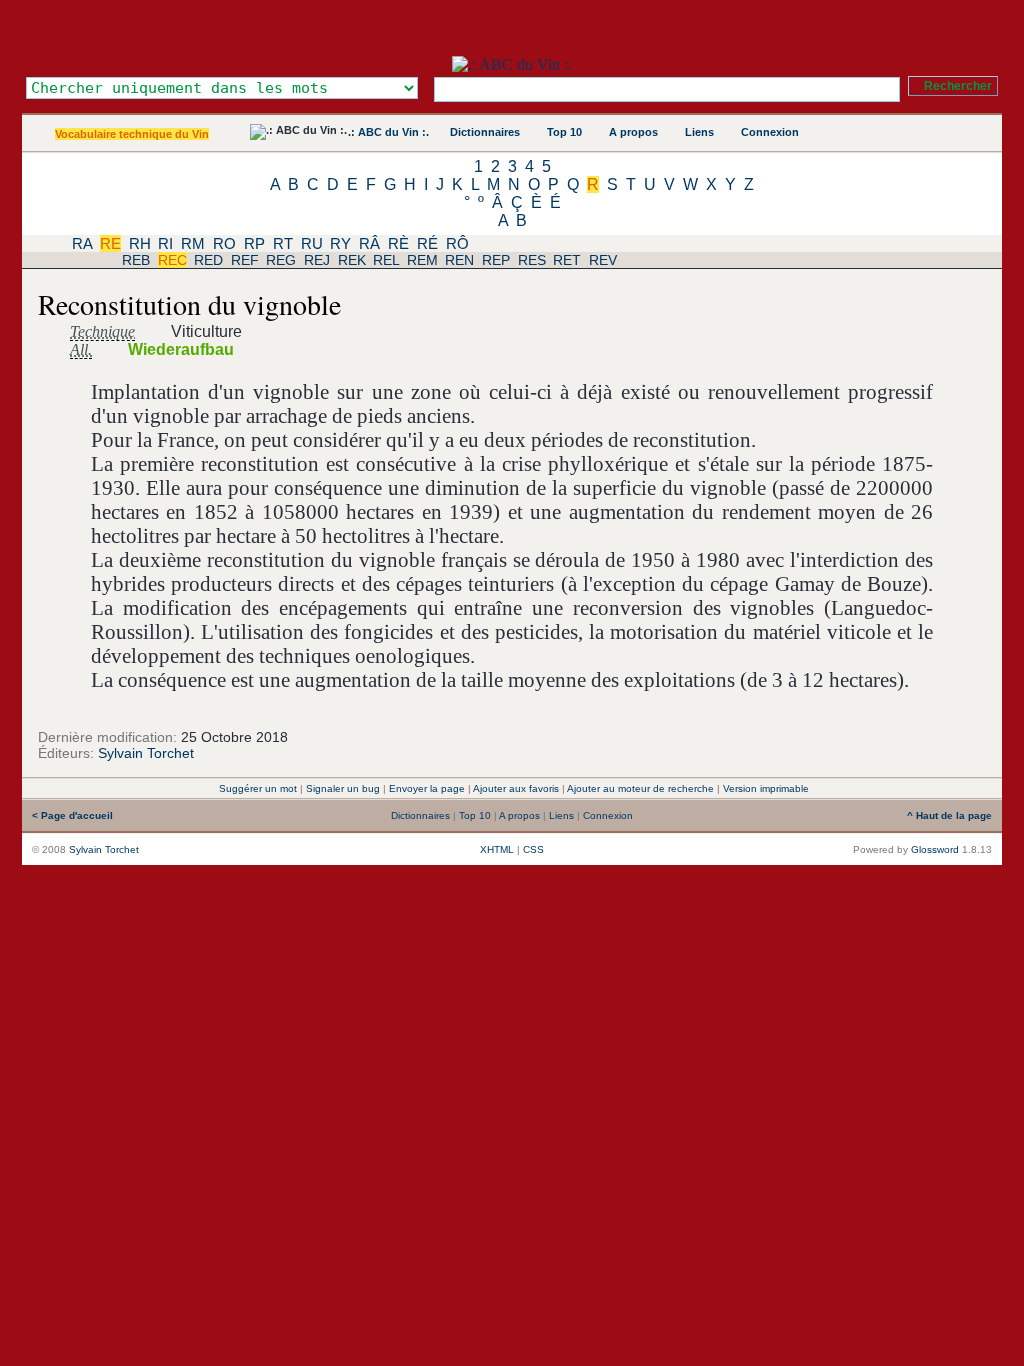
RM (193, 243)
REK (352, 260)
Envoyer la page (427, 788)
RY (340, 243)
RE (110, 243)
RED (208, 260)
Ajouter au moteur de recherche (640, 788)
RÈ (398, 243)
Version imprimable (766, 788)
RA (82, 243)
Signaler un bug (343, 788)
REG (281, 260)
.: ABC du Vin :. (388, 132)
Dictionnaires (485, 132)
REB (136, 260)
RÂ (369, 243)
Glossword (935, 849)
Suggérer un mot (258, 788)
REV (603, 260)
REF (245, 260)
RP (254, 243)
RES (532, 260)
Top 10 (564, 132)
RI (165, 243)
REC (172, 260)
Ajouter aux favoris (516, 788)
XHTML (497, 849)
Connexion (770, 132)
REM (422, 260)
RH (140, 243)
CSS (533, 849)
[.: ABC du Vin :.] (512, 64)
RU (312, 243)
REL (386, 260)
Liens (699, 132)
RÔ (457, 243)
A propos (633, 132)
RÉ (427, 243)
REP (496, 260)
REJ (317, 260)
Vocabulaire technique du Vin (132, 134)
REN (459, 260)
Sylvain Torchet (146, 753)
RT (283, 243)
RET (567, 260)
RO (224, 243)
